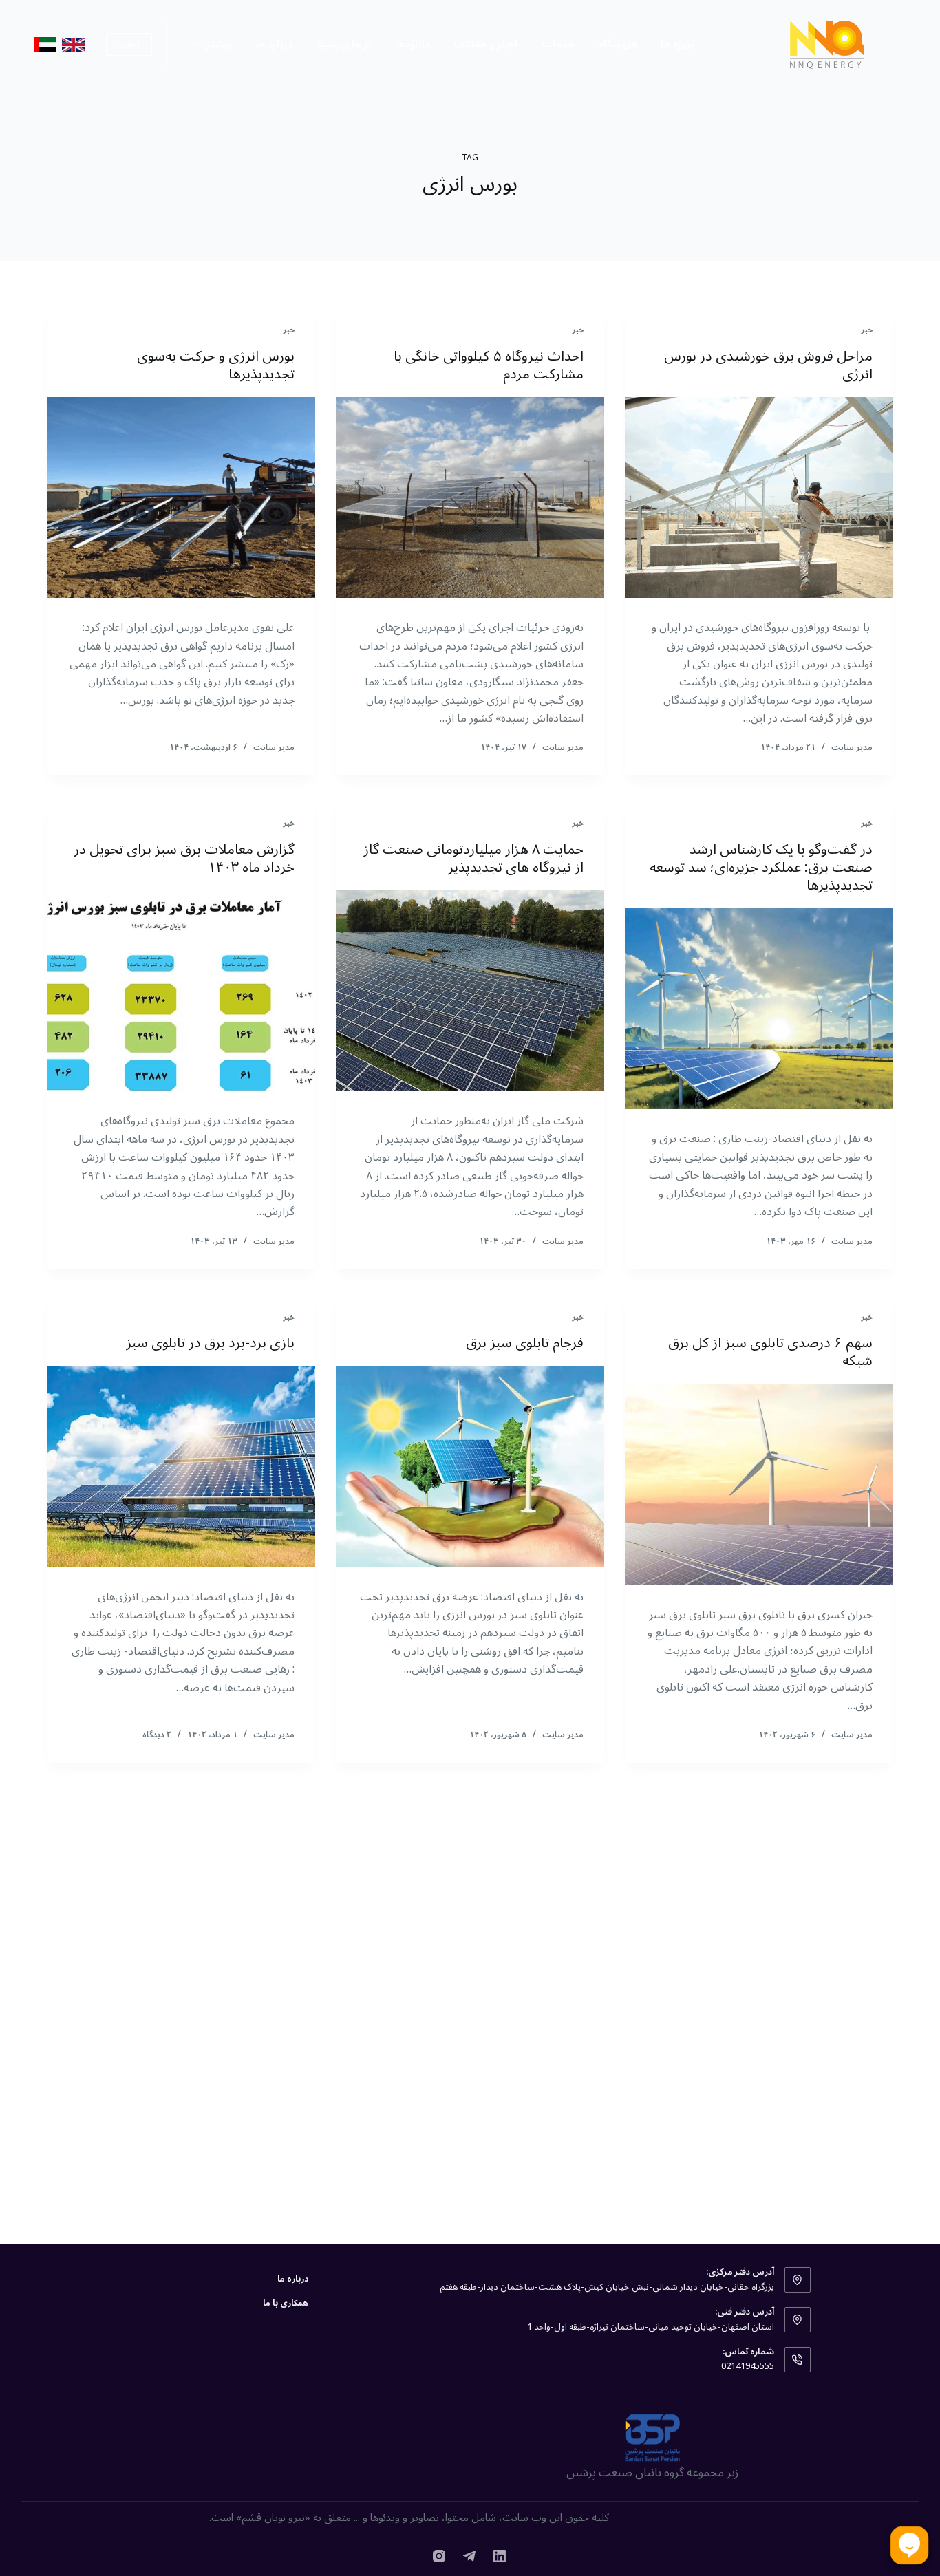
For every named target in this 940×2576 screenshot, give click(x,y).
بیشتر (219, 44)
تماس (129, 45)
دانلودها (412, 44)
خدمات (558, 44)
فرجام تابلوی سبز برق (525, 1343)
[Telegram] (469, 2556)
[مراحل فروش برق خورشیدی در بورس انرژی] (759, 497)
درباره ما (274, 44)
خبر (867, 330)
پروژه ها (677, 44)
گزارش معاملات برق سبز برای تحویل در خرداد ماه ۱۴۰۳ (184, 859)
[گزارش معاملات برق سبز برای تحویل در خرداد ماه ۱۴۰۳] (181, 991)
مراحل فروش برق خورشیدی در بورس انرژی (768, 365)
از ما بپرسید (344, 44)
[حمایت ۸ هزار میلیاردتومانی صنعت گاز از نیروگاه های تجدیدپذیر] (470, 991)
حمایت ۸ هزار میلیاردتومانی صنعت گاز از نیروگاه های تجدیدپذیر (473, 859)
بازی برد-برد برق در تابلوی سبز (210, 1343)
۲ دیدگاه (157, 1735)
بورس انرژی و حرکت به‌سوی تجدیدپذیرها (216, 365)
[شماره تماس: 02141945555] (798, 2360)
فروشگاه (618, 44)
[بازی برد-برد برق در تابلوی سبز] (181, 1466)
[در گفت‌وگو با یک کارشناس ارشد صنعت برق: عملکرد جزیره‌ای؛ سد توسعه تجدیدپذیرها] (759, 1009)
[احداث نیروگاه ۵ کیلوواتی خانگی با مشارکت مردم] (470, 497)
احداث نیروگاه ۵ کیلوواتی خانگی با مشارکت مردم (489, 365)
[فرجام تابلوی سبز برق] (470, 1466)
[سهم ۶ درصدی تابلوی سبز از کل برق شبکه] (759, 1484)
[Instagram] (439, 2556)
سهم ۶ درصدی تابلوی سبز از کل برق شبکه (770, 1352)
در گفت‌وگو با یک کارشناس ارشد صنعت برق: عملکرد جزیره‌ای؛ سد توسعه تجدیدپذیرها (761, 868)
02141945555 (748, 2366)
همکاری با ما (286, 2304)
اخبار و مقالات (485, 44)
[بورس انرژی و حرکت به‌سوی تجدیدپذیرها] (181, 497)
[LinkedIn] (500, 2556)
